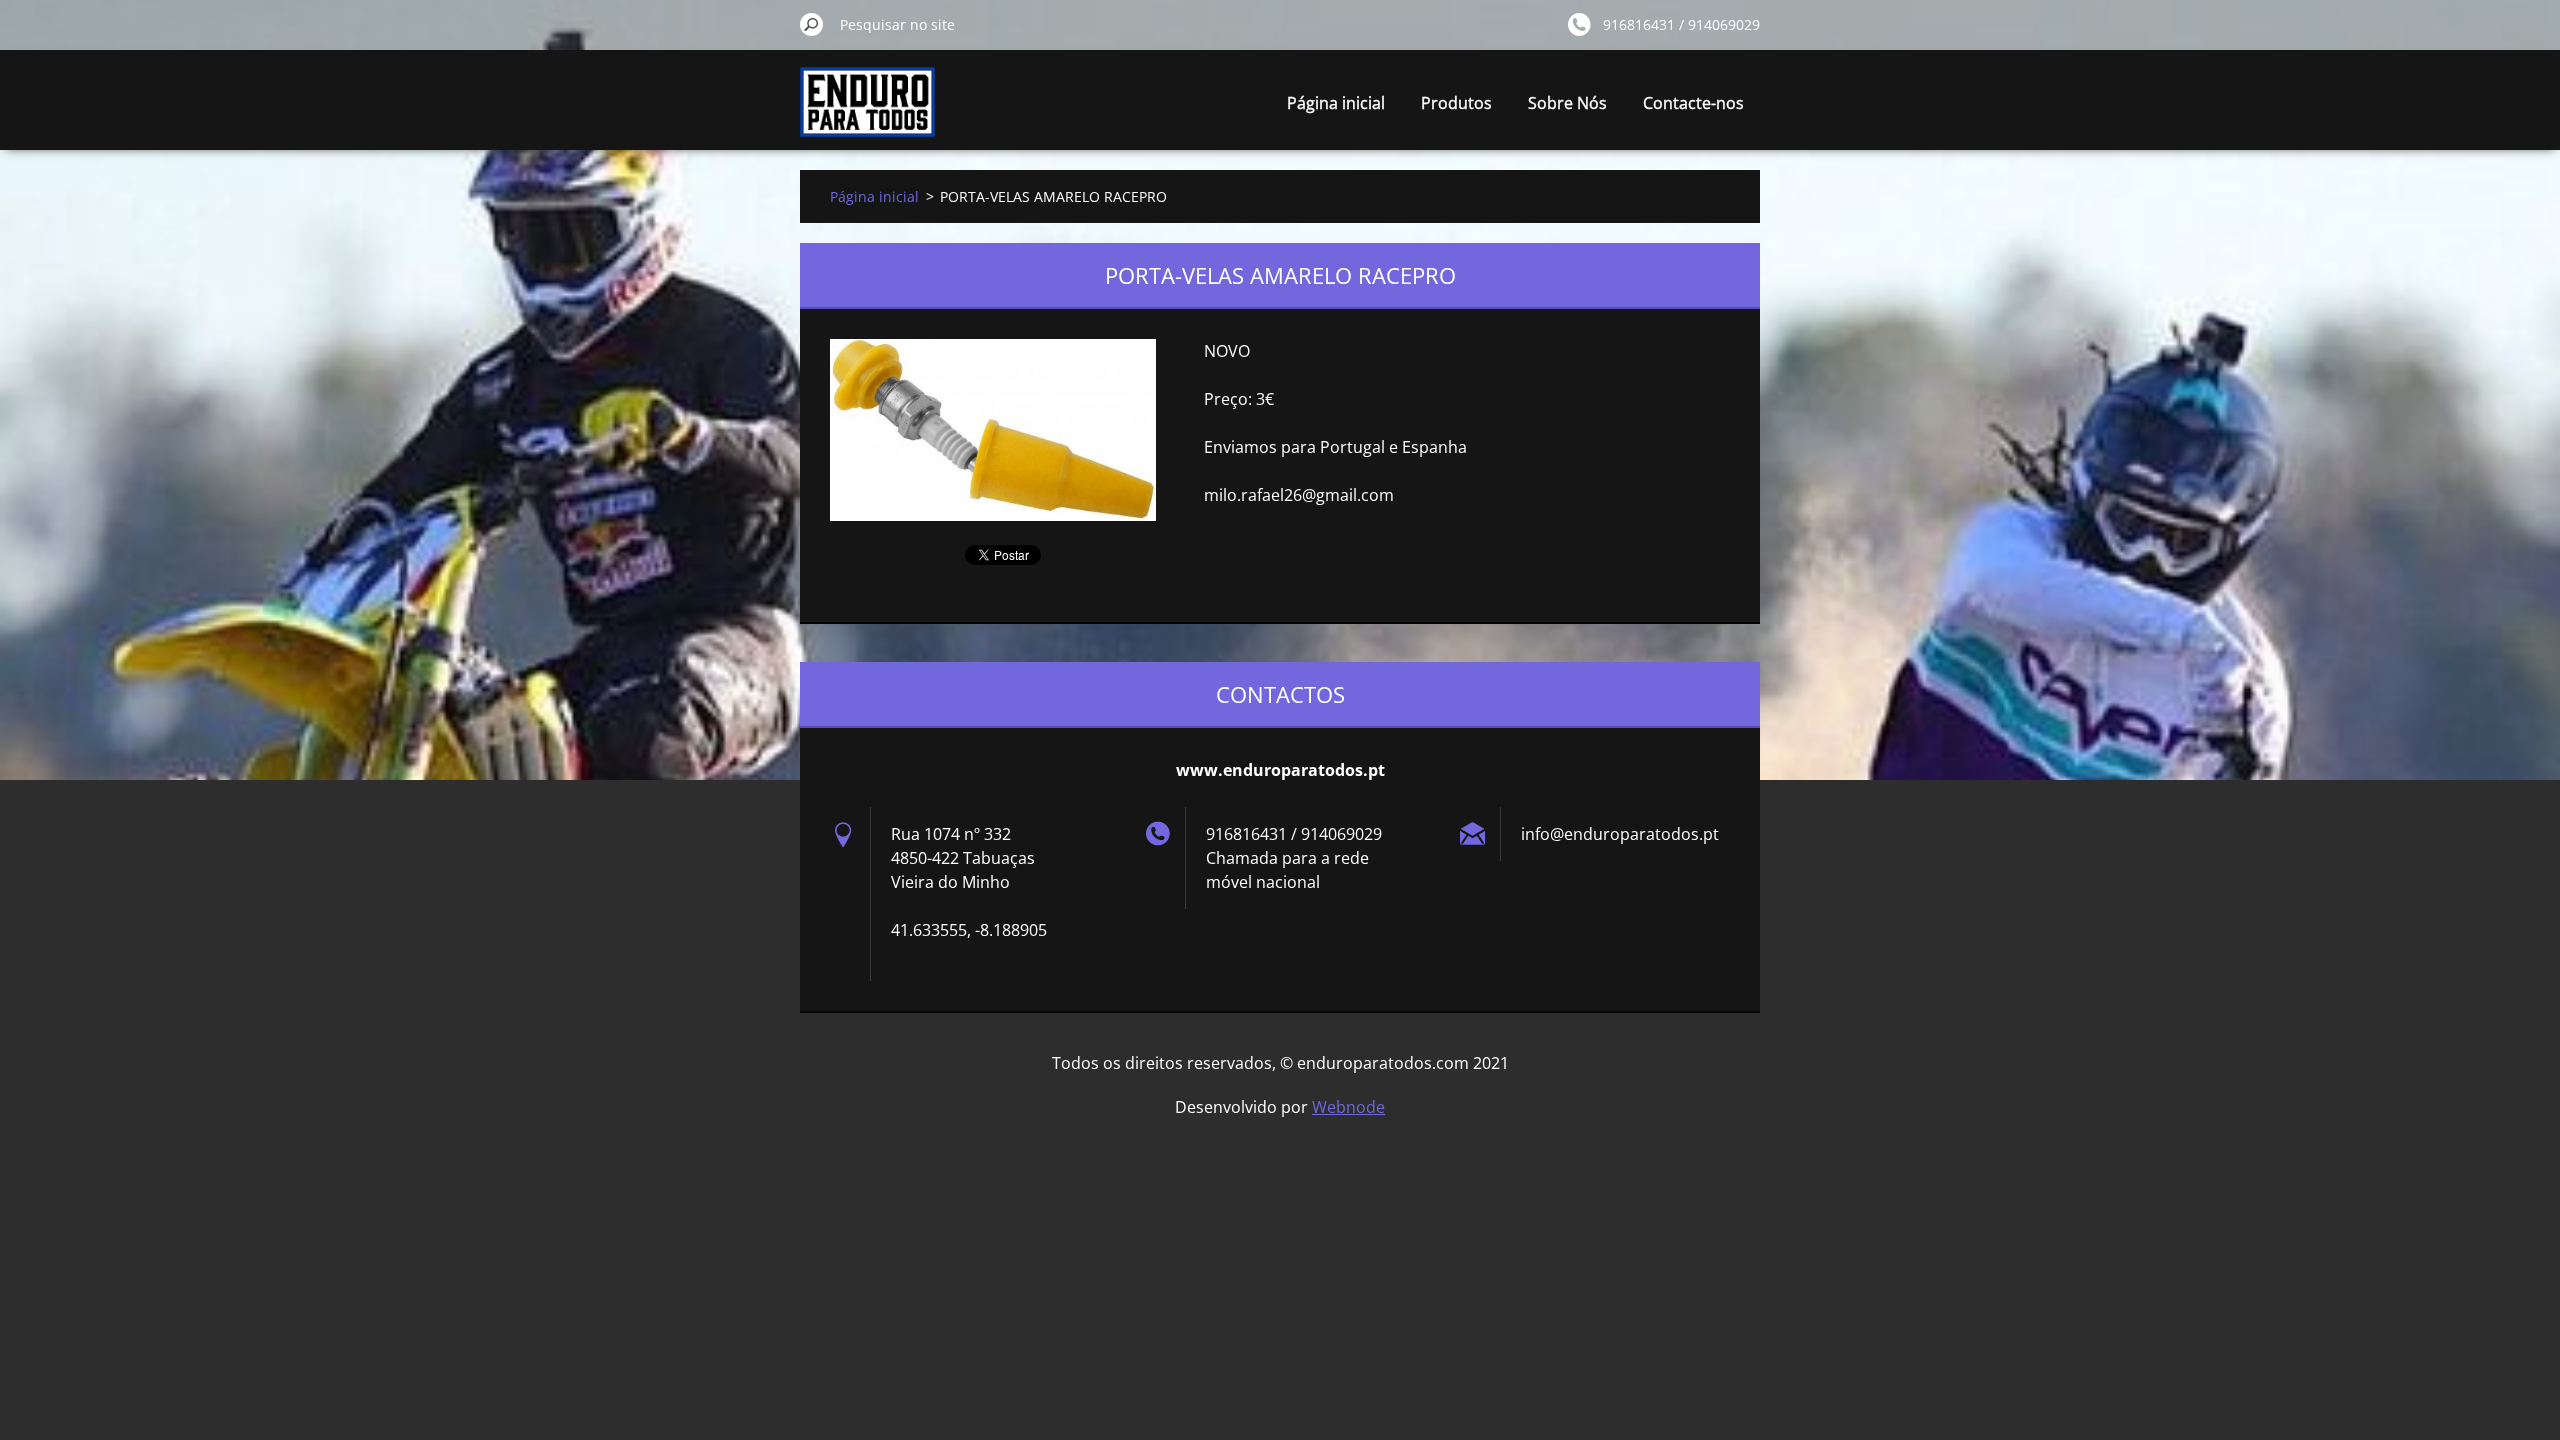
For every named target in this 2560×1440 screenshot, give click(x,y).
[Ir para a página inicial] (867, 113)
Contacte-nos (1693, 103)
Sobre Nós (1567, 103)
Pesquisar (812, 24)
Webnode (1348, 1107)
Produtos (1456, 103)
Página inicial (1336, 103)
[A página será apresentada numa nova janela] (993, 430)
